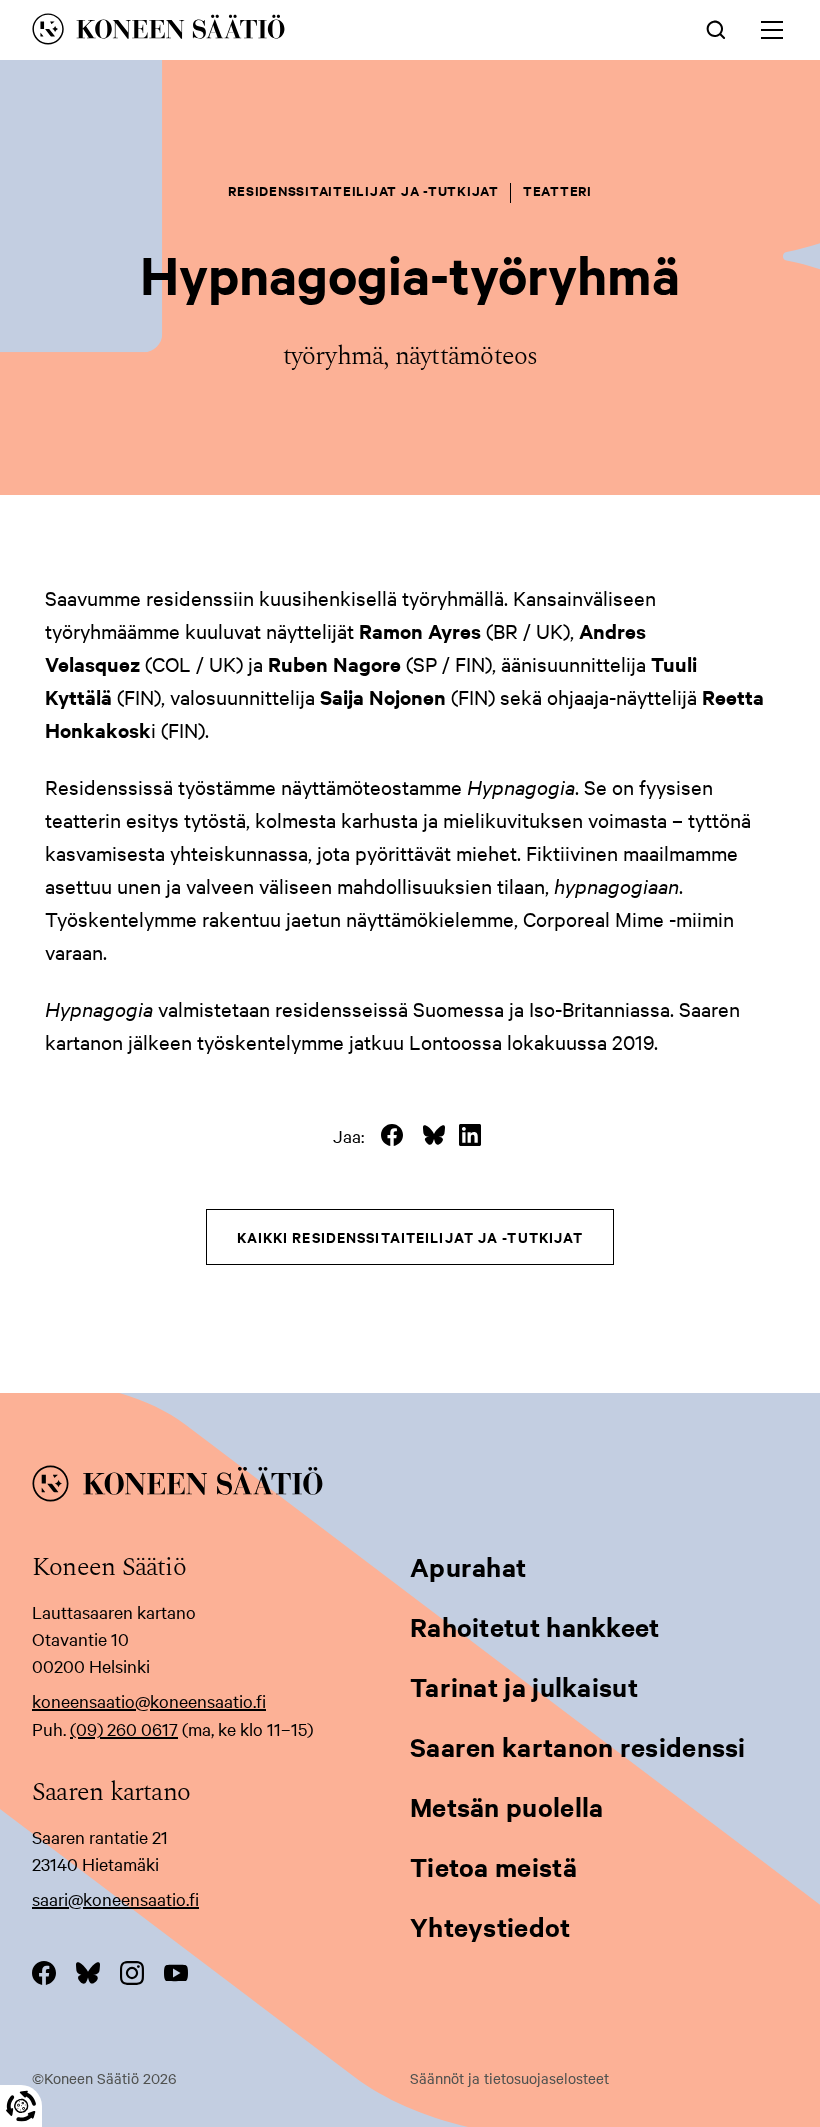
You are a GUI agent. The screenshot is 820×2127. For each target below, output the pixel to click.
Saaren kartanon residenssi (578, 1746)
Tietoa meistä (493, 1866)
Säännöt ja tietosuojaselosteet (509, 2078)
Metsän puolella (507, 1806)
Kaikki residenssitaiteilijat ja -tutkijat (410, 1236)
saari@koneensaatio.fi (115, 1898)
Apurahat (468, 1566)
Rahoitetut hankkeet (535, 1626)
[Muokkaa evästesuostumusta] (21, 2106)
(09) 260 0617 (124, 1728)
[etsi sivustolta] (716, 28)
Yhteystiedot (490, 1926)
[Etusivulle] (262, 32)
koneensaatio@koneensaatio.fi (149, 1700)
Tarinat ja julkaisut (524, 1686)
